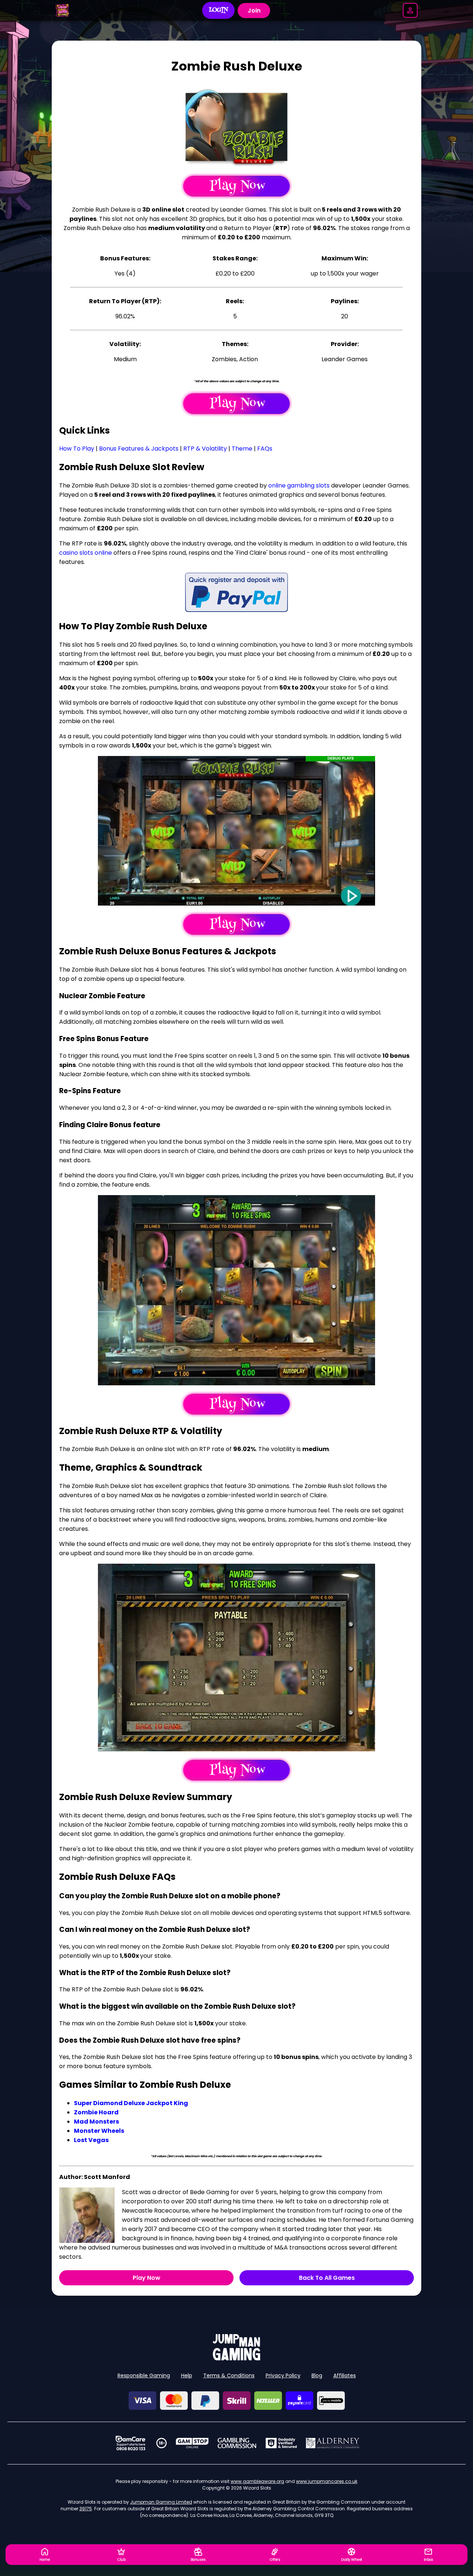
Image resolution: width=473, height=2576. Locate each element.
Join (254, 11)
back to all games (327, 2278)
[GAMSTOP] (192, 2443)
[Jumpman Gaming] (236, 2358)
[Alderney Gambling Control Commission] (333, 2443)
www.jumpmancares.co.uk (327, 2481)
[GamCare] (130, 2443)
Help (187, 2375)
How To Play (77, 449)
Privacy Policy (283, 2375)
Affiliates (345, 2375)
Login (219, 10)
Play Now (147, 2278)
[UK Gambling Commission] (237, 2443)
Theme (242, 449)
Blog (317, 2375)
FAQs (265, 449)
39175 (86, 2509)
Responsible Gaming (144, 2375)
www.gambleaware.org (257, 2481)
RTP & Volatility (205, 449)
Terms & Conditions (229, 2375)
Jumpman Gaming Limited (161, 2502)
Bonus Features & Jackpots (139, 449)
